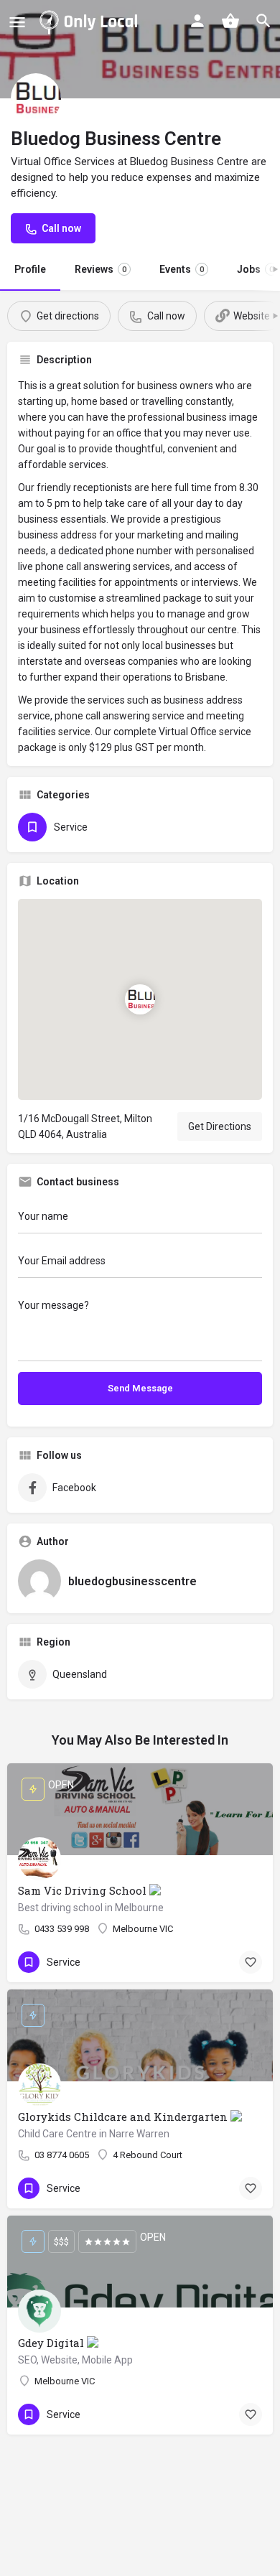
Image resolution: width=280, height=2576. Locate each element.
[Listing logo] (36, 98)
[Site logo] (91, 22)
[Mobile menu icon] (17, 22)
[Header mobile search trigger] (263, 21)
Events (182, 269)
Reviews (101, 269)
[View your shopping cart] (230, 21)
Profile (30, 269)
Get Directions (220, 1126)
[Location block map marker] (140, 999)
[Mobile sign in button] (197, 21)
